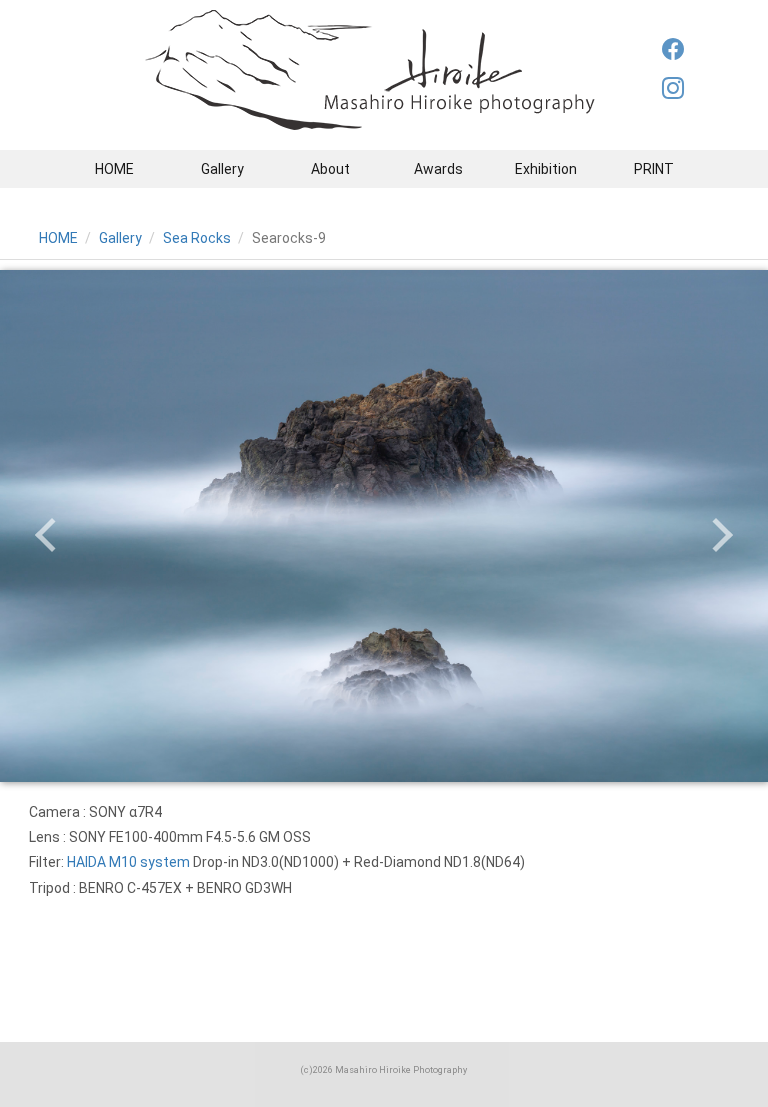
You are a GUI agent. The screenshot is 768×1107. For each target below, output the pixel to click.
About (330, 169)
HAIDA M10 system (128, 862)
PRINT (654, 169)
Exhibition (546, 169)
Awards (438, 169)
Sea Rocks (197, 238)
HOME (114, 169)
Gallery (222, 169)
